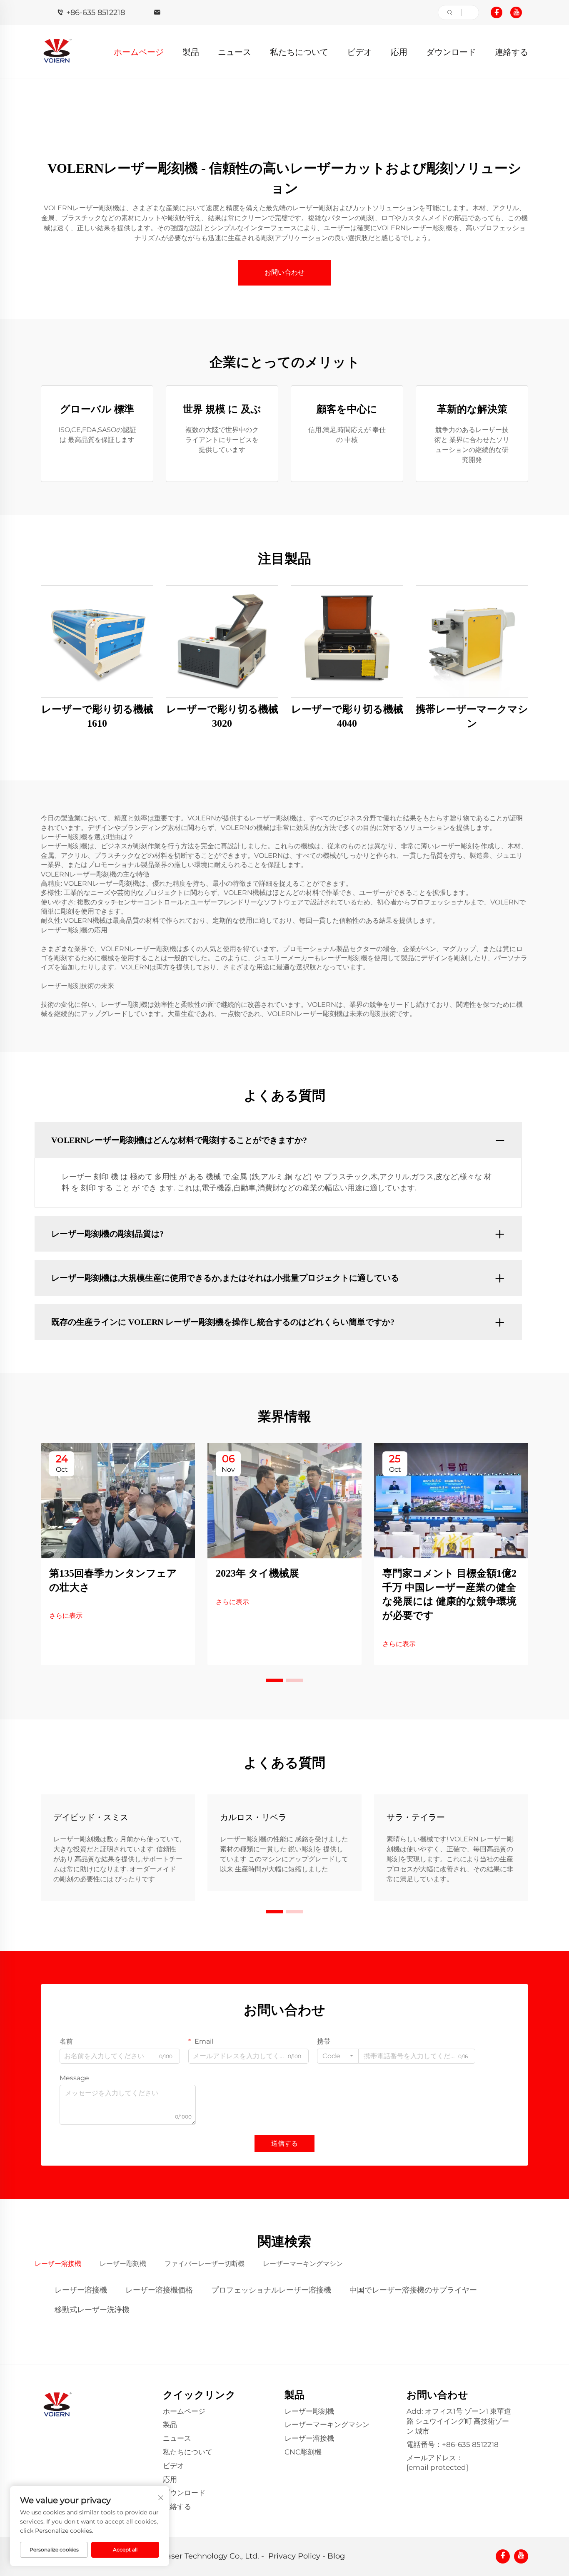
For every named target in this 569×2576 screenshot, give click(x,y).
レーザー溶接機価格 (159, 2290)
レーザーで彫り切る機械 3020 (222, 716)
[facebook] (497, 12)
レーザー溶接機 (81, 2290)
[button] (275, 1680)
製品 (191, 52)
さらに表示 (66, 1616)
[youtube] (516, 12)
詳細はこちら (97, 641)
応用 (399, 52)
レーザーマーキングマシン (327, 2424)
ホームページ (139, 52)
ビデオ (359, 52)
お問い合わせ (284, 272)
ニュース (235, 52)
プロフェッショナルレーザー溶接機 (271, 2290)
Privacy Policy (294, 2556)
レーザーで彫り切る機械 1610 (97, 716)
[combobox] (338, 2056)
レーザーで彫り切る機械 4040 (347, 716)
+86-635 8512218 (96, 12)
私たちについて (299, 52)
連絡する (512, 52)
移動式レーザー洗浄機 (92, 2310)
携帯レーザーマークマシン (472, 716)
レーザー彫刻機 (309, 2411)
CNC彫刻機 (303, 2452)
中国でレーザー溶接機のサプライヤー (413, 2290)
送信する (284, 2143)
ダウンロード (451, 52)
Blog (336, 2556)
